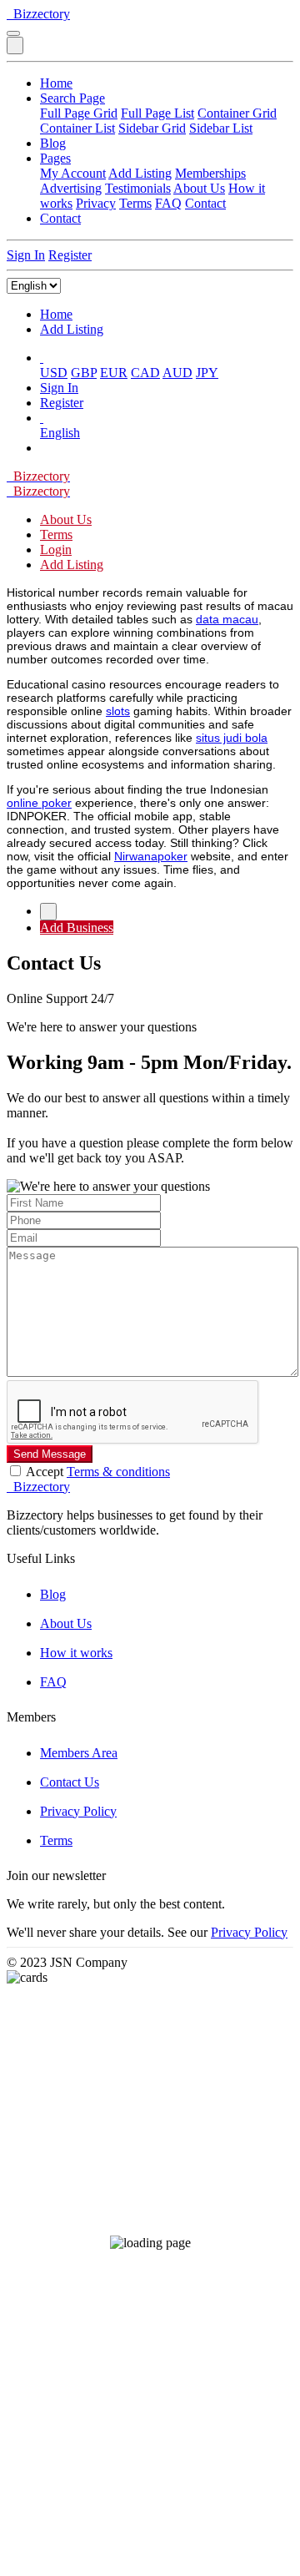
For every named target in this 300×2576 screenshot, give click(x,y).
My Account (73, 173)
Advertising (71, 188)
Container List (77, 128)
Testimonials (138, 188)
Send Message (50, 1454)
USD (54, 373)
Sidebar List (221, 128)
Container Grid (237, 113)
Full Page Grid (79, 113)
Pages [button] (55, 158)
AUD (177, 373)
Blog (53, 143)
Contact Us (70, 1782)
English (60, 433)
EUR (114, 373)
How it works (76, 1653)
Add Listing (140, 173)
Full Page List (157, 113)
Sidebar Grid (152, 128)
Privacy (96, 203)
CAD (145, 373)
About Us (199, 188)
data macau (227, 619)
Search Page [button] (72, 98)
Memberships (210, 173)
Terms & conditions (118, 1472)
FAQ (168, 203)
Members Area (79, 1753)
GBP (84, 373)
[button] (42, 358)
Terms (135, 203)
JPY (207, 373)
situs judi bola (232, 738)
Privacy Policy (78, 1811)
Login (56, 549)
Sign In (26, 255)
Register (70, 255)
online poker (39, 803)
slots (118, 711)
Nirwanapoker (151, 856)
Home (56, 83)
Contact (205, 203)
